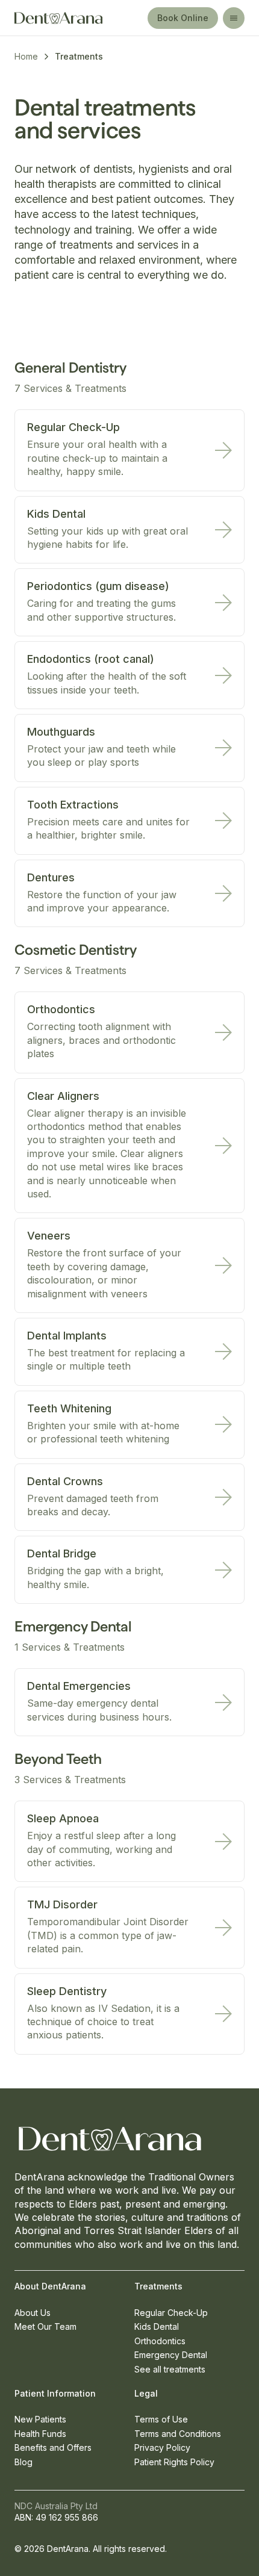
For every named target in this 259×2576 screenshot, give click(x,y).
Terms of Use (161, 2419)
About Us (33, 2313)
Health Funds (40, 2434)
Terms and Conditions (178, 2434)
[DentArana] (70, 18)
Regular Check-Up (171, 2313)
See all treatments (170, 2369)
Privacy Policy (162, 2447)
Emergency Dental (171, 2355)
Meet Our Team (45, 2326)
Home (26, 56)
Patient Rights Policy (174, 2462)
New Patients (40, 2419)
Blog (23, 2462)
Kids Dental (157, 2326)
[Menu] (234, 18)
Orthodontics (160, 2341)
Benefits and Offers (53, 2447)
